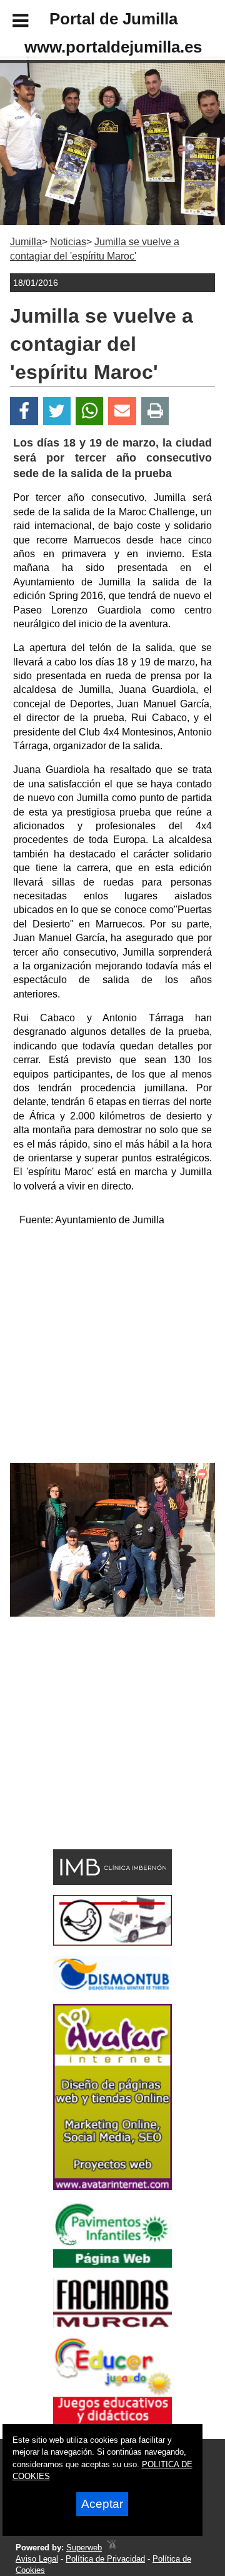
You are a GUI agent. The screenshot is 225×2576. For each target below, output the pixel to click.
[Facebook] (24, 411)
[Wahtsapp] (90, 411)
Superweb (84, 2548)
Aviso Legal (37, 2559)
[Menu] (10, 23)
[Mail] (122, 411)
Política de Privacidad (105, 2559)
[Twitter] (57, 411)
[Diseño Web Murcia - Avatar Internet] (111, 2548)
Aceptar (102, 2504)
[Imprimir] (155, 411)
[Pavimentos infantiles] (112, 2264)
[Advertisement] (112, 1350)
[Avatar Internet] (112, 2187)
